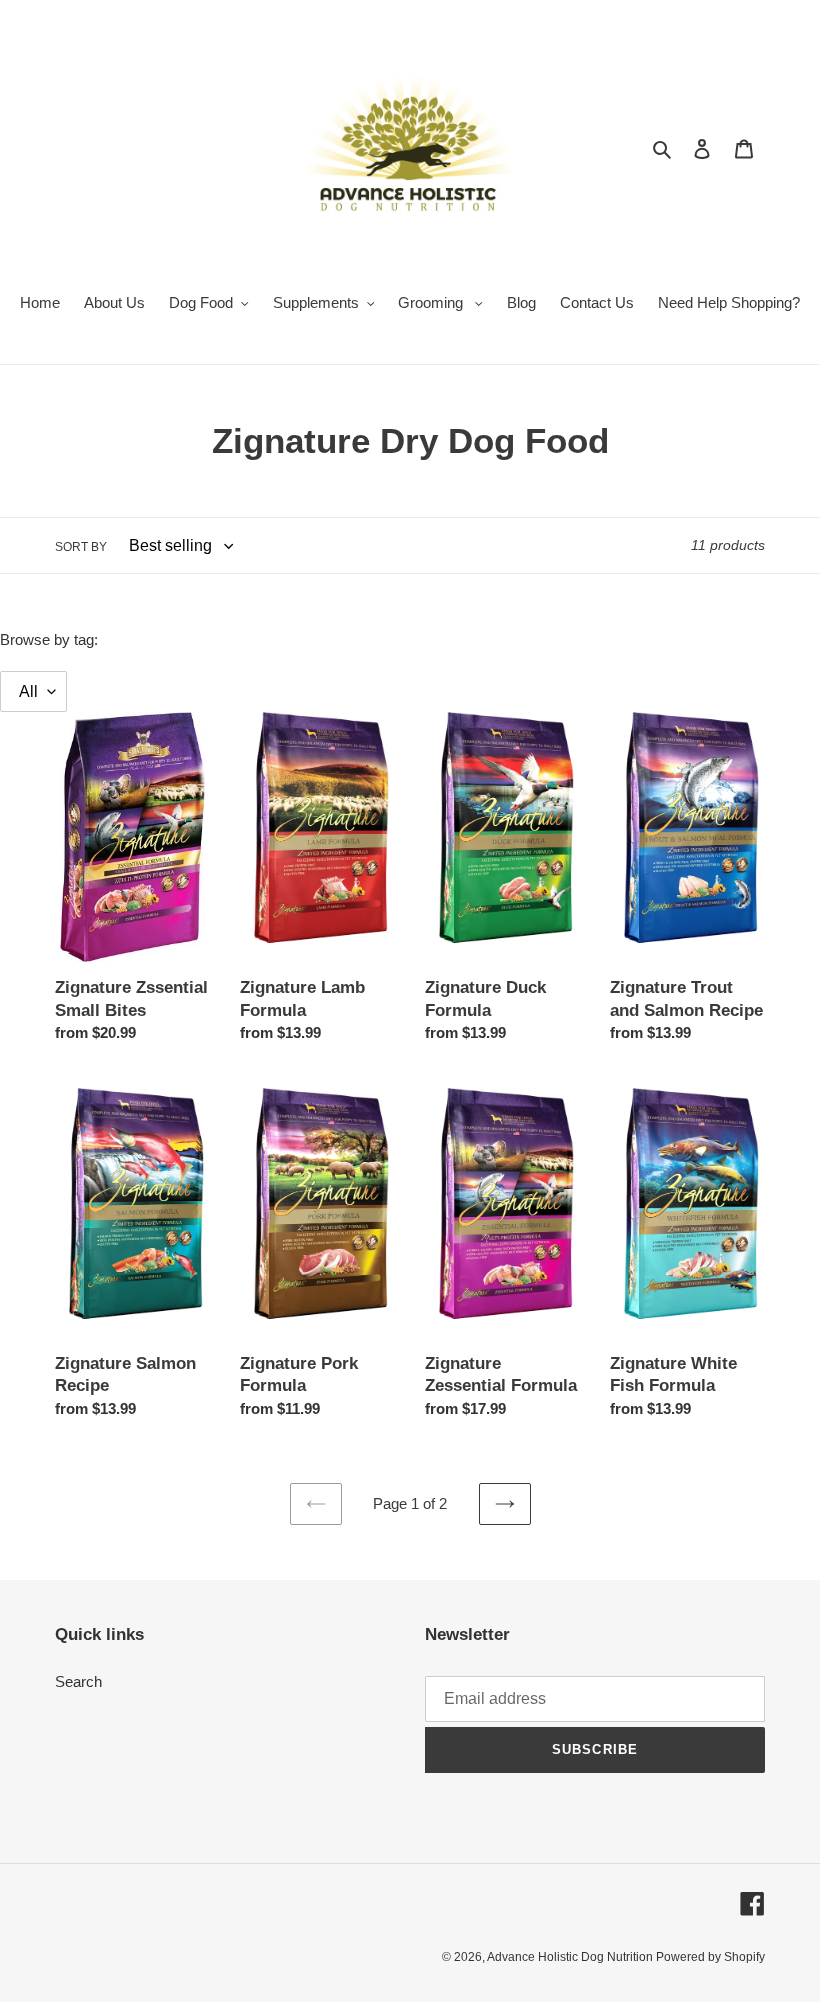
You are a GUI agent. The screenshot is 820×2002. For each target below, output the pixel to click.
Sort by (81, 547)
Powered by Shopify (710, 1957)
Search (78, 1681)
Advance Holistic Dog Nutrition (571, 1957)
